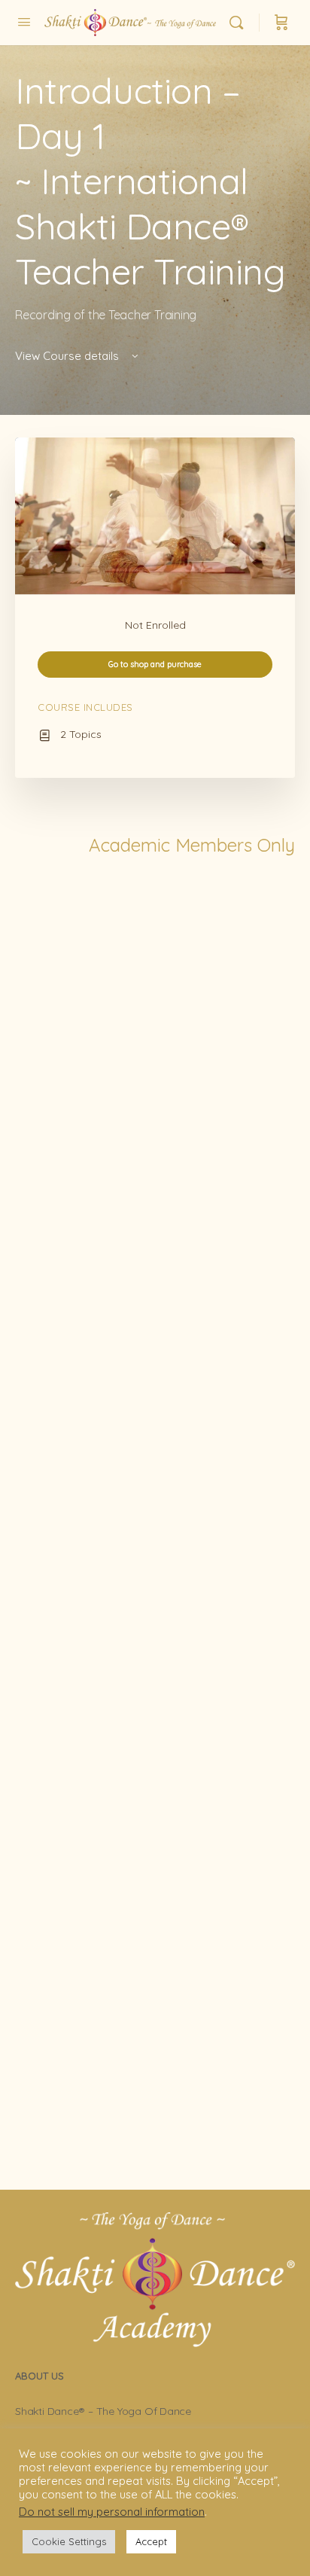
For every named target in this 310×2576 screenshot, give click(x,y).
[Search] (240, 23)
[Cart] (281, 23)
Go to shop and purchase (155, 664)
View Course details (68, 356)
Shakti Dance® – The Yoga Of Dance (103, 2411)
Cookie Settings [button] (69, 2541)
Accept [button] (151, 2541)
